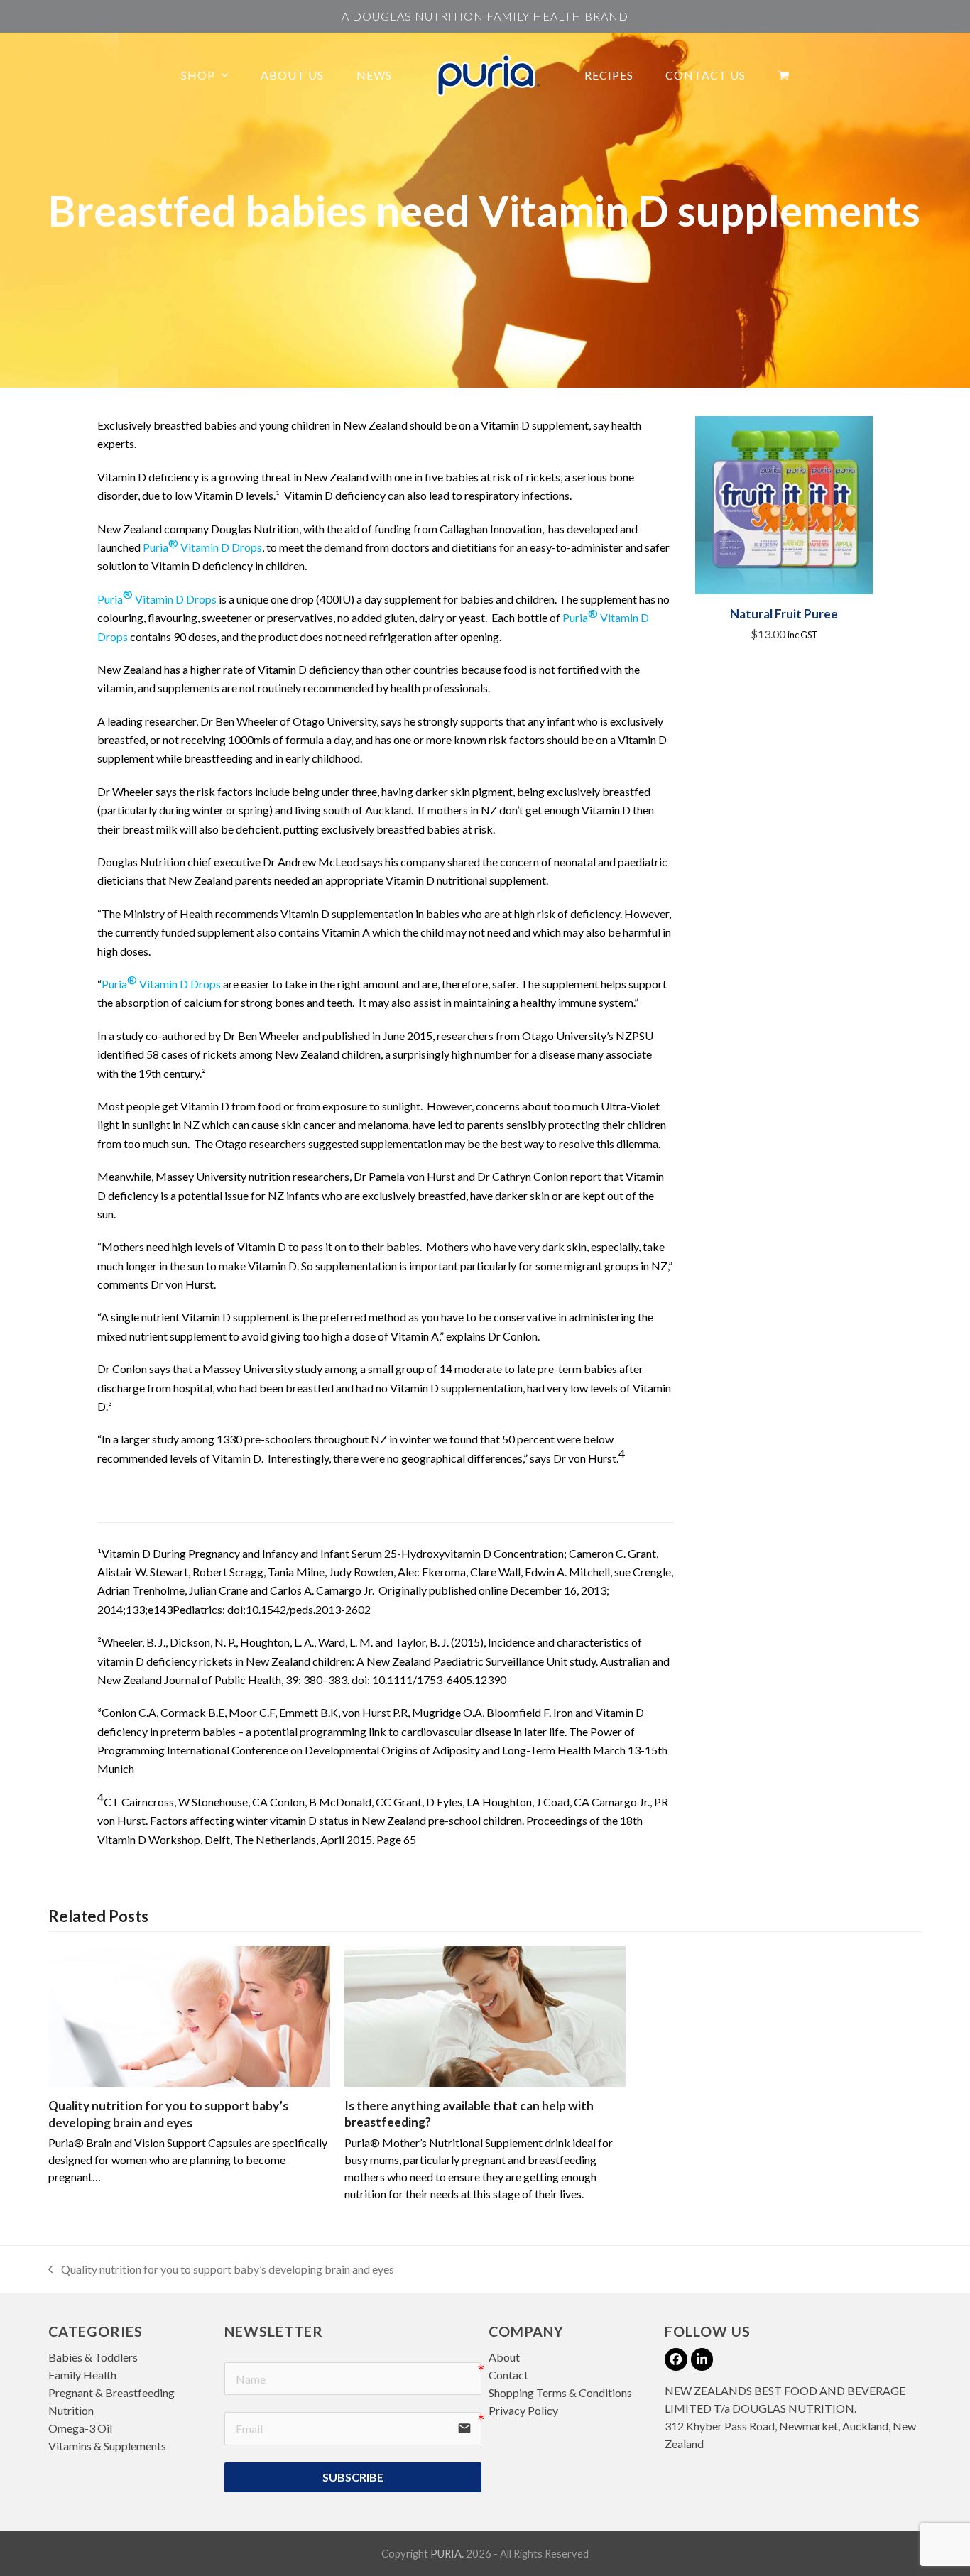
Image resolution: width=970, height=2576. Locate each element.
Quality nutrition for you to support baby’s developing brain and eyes (221, 2270)
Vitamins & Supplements (107, 2446)
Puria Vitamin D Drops (201, 545)
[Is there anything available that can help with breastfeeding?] (485, 2015)
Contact (508, 2375)
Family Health (82, 2375)
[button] (784, 75)
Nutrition (71, 2410)
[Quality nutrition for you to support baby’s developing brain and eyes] (189, 2015)
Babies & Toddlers (93, 2357)
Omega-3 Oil (80, 2428)
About (504, 2357)
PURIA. (447, 2553)
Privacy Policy (523, 2410)
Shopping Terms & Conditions (560, 2392)
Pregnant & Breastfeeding (111, 2392)
